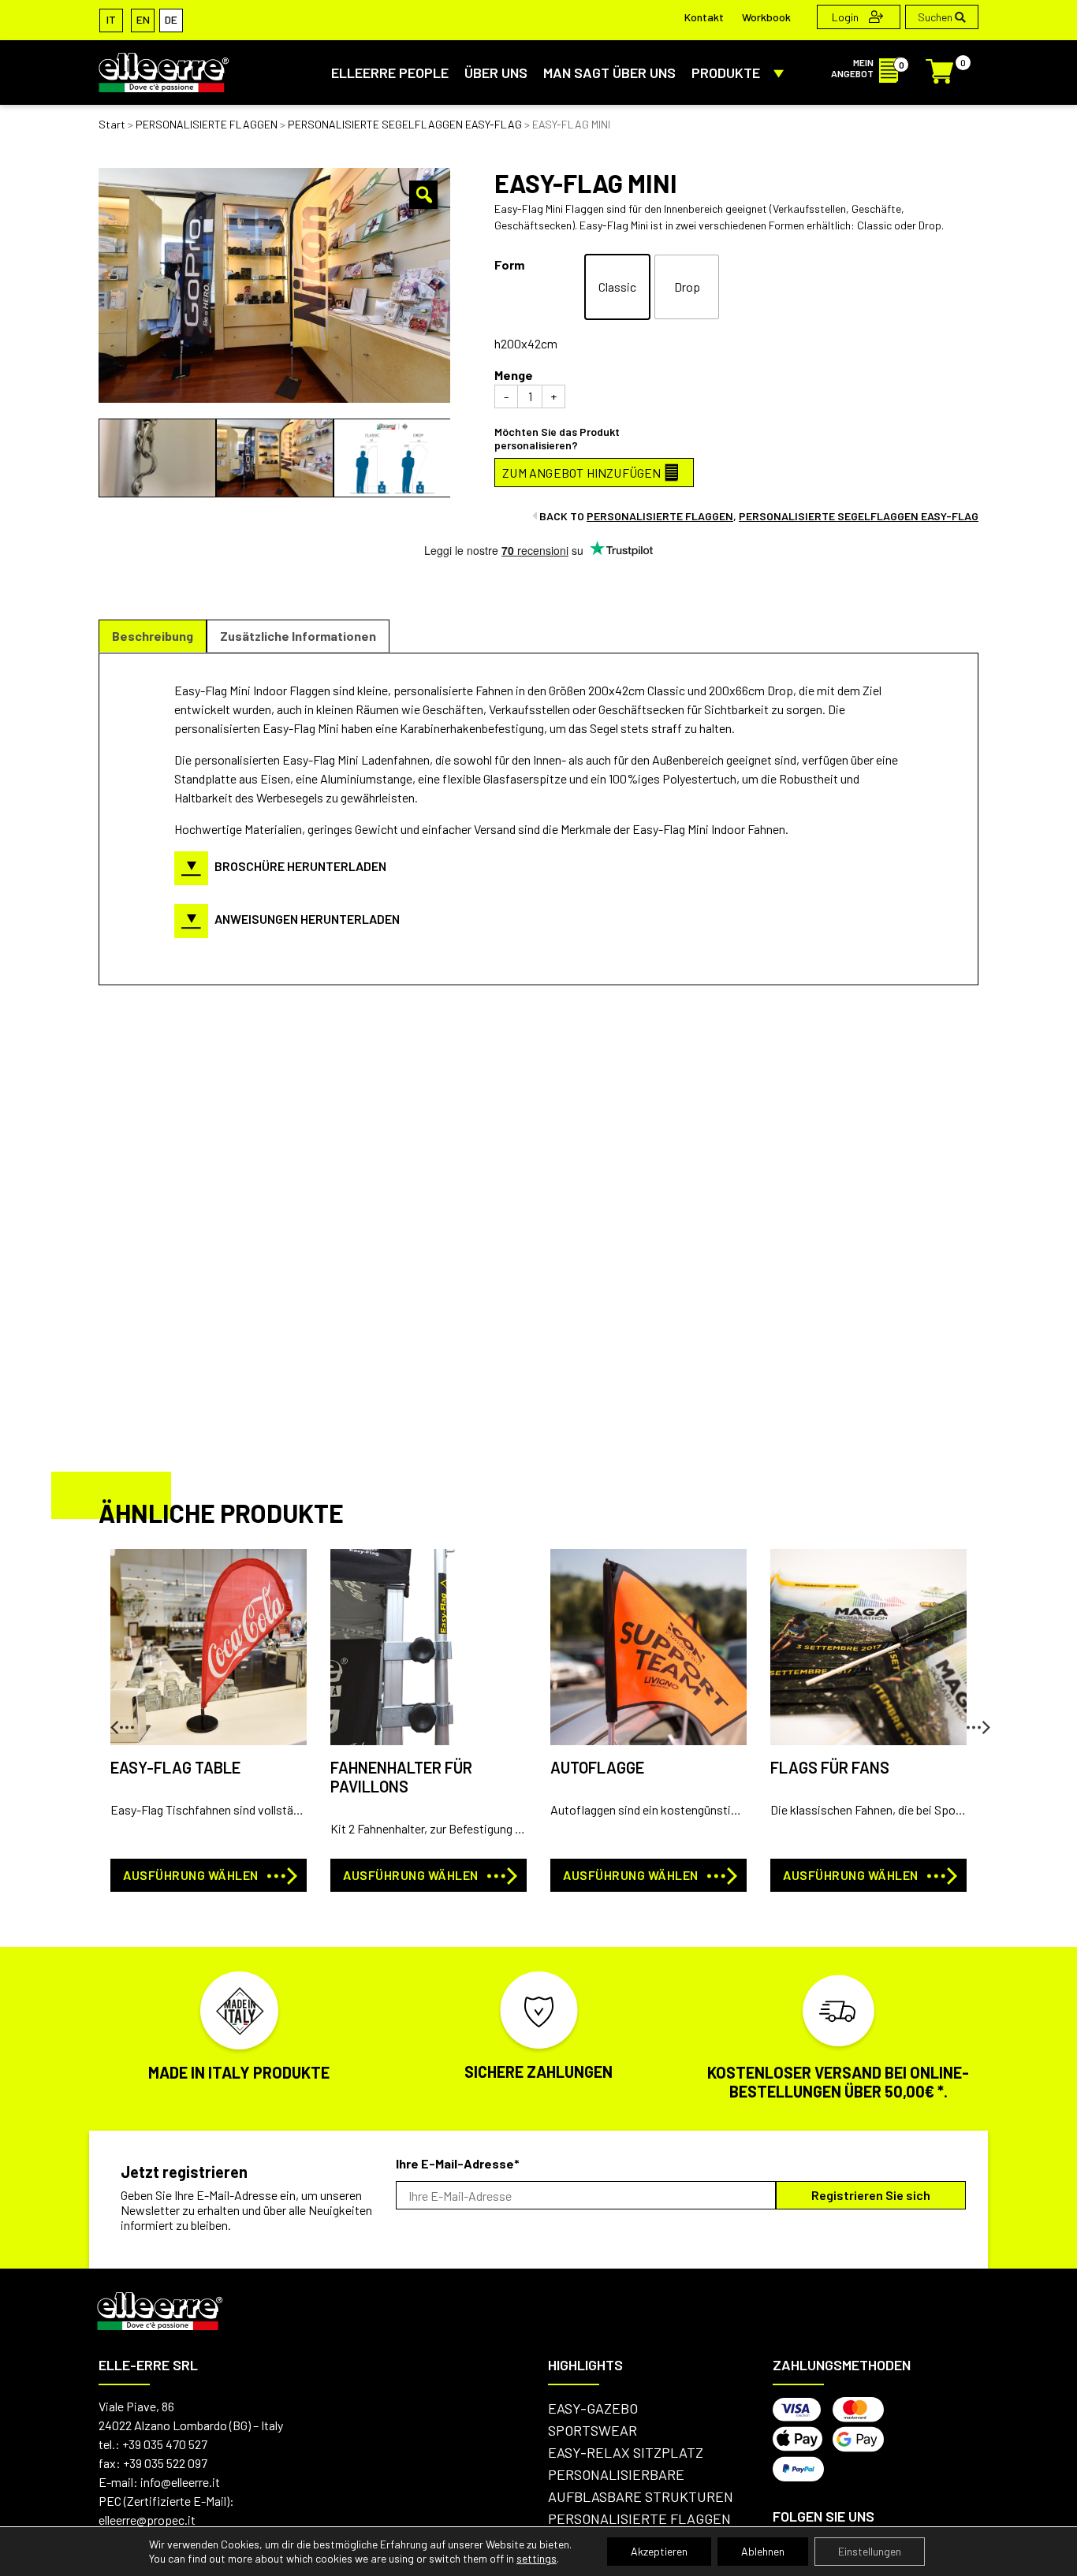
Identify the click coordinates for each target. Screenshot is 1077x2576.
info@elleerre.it (180, 2482)
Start (112, 124)
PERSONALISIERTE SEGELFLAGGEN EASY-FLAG (405, 124)
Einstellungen (870, 2551)
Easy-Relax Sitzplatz (626, 2452)
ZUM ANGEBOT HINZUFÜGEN (581, 473)
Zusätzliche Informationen (298, 636)
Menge (514, 375)
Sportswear (593, 2430)
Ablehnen (763, 2551)
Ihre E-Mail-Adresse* (458, 2163)
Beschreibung (153, 636)
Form (509, 264)
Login (846, 17)
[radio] (617, 287)
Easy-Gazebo (593, 2408)
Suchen (936, 17)
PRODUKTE (726, 73)
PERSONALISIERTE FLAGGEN (207, 124)
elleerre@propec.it (147, 2520)
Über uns (496, 73)
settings (537, 2558)
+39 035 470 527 (165, 2444)
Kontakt (704, 17)
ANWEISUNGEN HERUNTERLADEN (307, 919)
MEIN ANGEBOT (852, 68)
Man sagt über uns (609, 73)
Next (967, 1721)
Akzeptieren (659, 2551)
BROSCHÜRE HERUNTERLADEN (300, 866)
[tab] (153, 636)
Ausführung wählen (191, 1875)
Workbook (766, 17)
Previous (110, 1721)
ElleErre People (390, 73)
